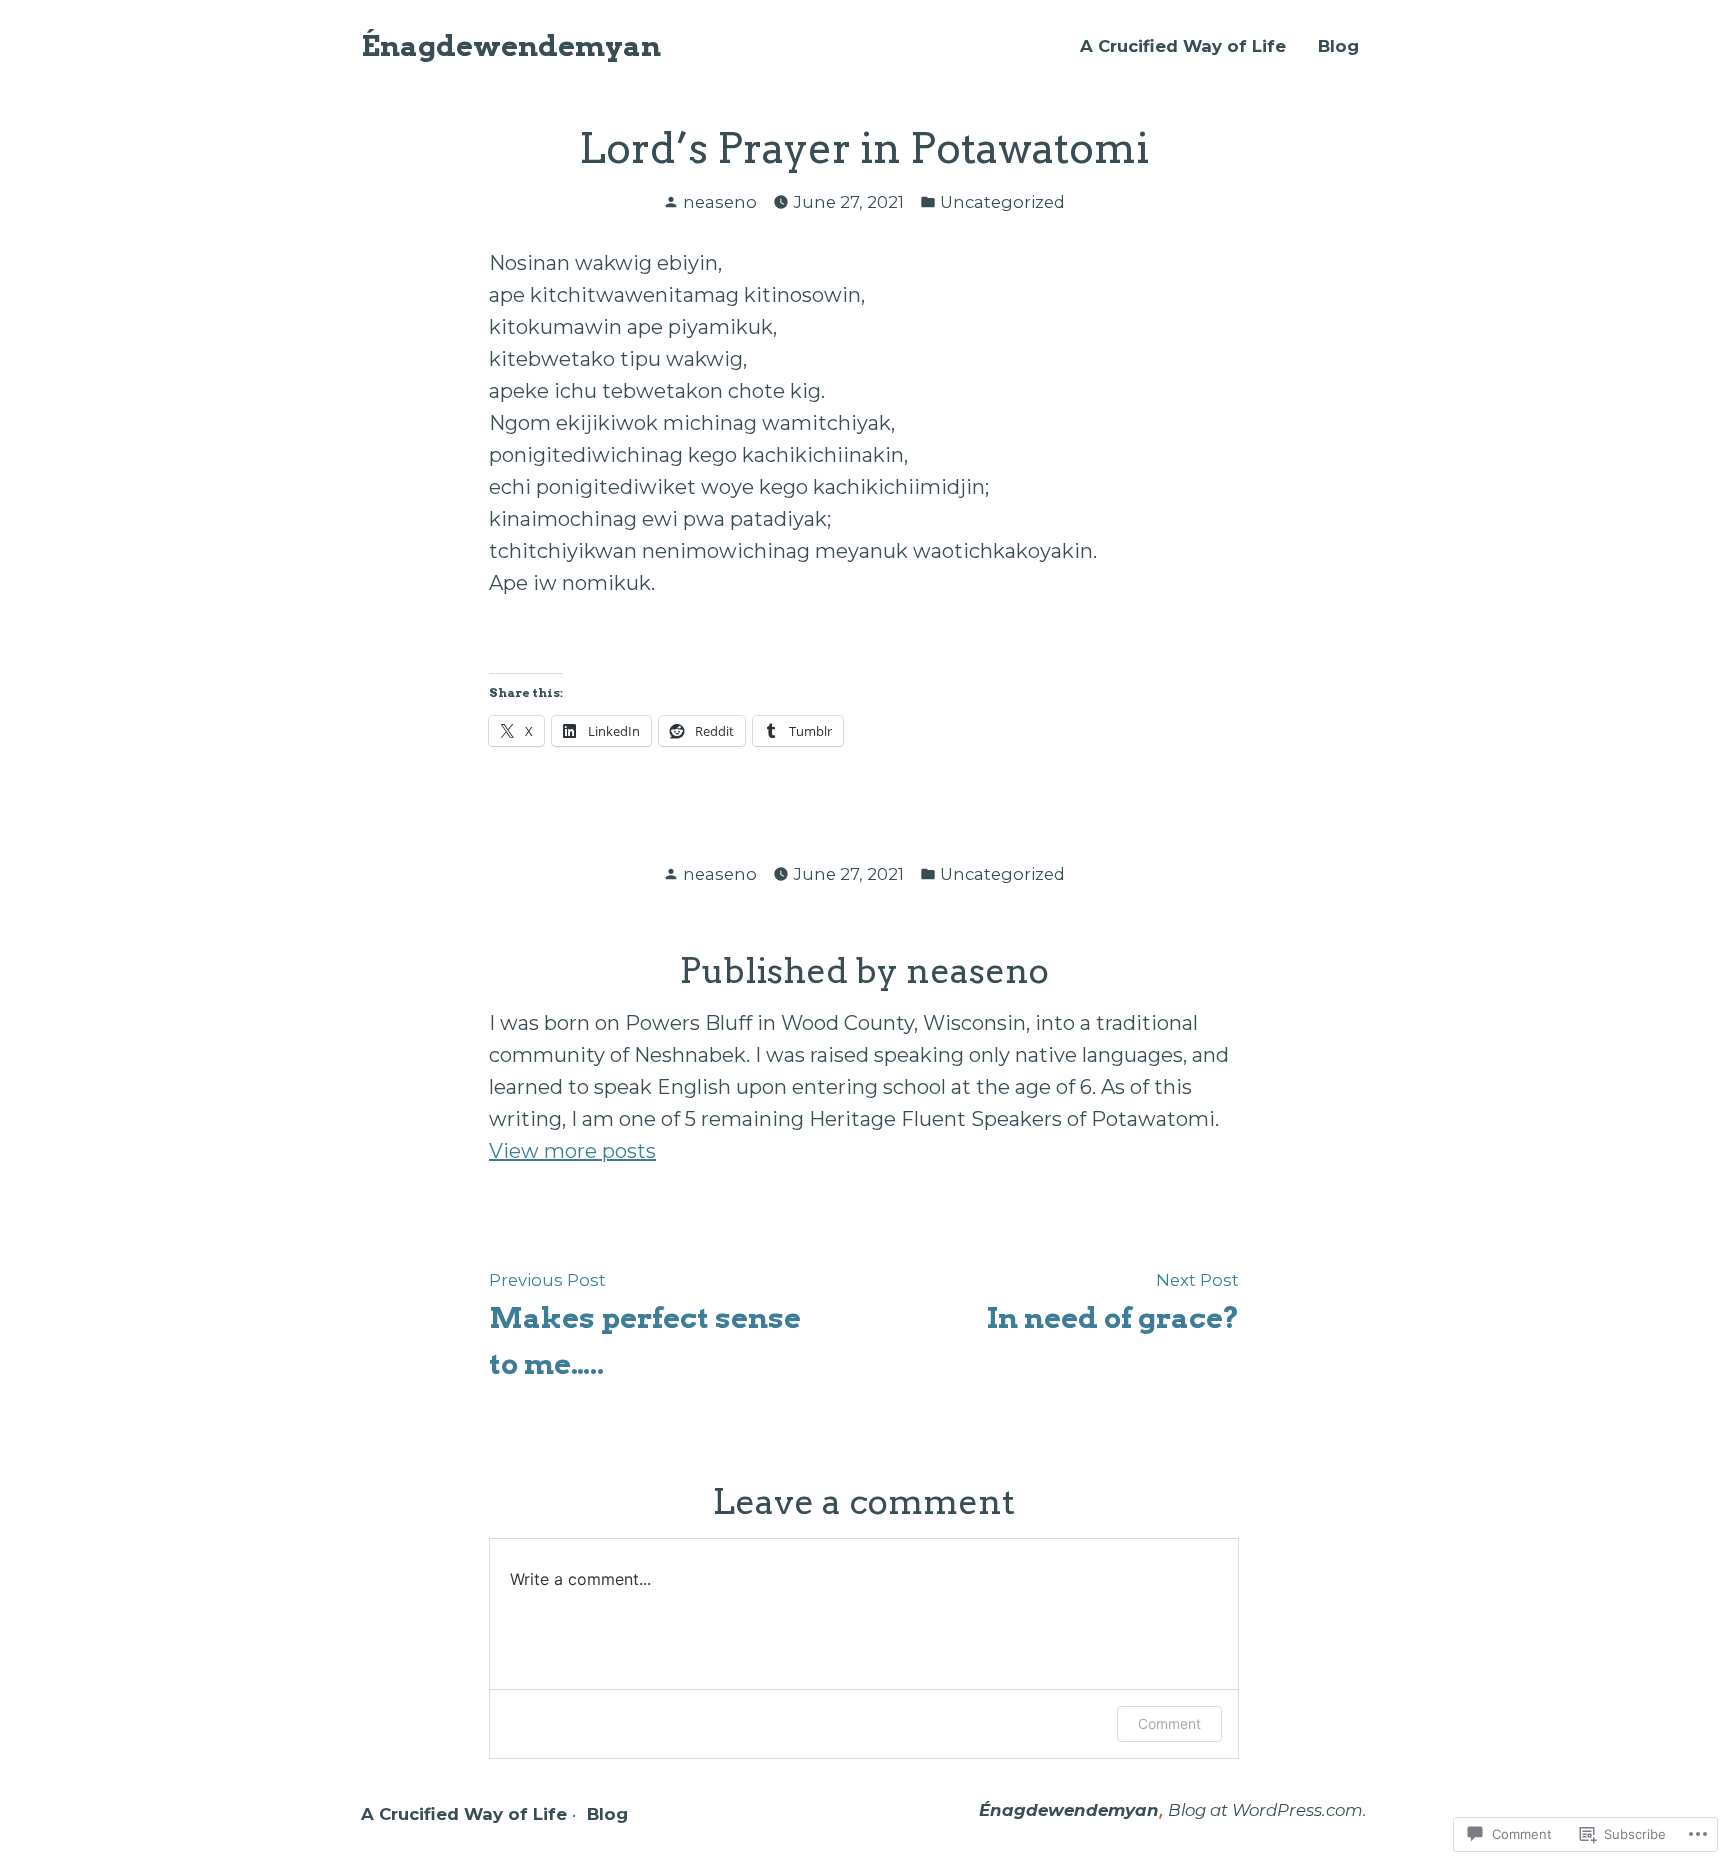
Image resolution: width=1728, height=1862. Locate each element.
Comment (1169, 1723)
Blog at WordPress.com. (1267, 1810)
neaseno (720, 202)
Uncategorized (1002, 202)
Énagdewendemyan (511, 45)
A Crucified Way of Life (1183, 46)
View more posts (572, 1151)
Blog (1338, 46)
